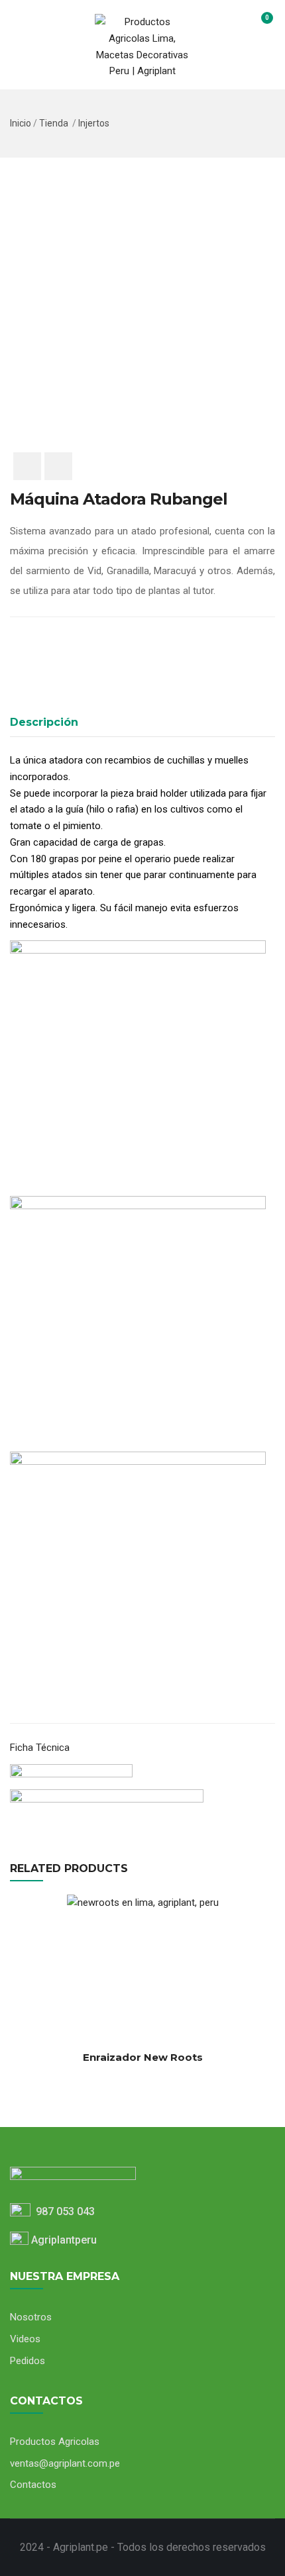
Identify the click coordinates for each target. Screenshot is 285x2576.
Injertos (94, 123)
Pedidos (28, 2361)
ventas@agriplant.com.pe (65, 2463)
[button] (259, 24)
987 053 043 (63, 2211)
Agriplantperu (63, 2240)
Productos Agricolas (55, 2442)
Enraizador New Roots (143, 2057)
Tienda (54, 123)
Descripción (44, 722)
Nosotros (31, 2317)
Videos (25, 2339)
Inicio (21, 123)
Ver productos (23, 2028)
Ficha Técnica (40, 1748)
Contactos (33, 2485)
